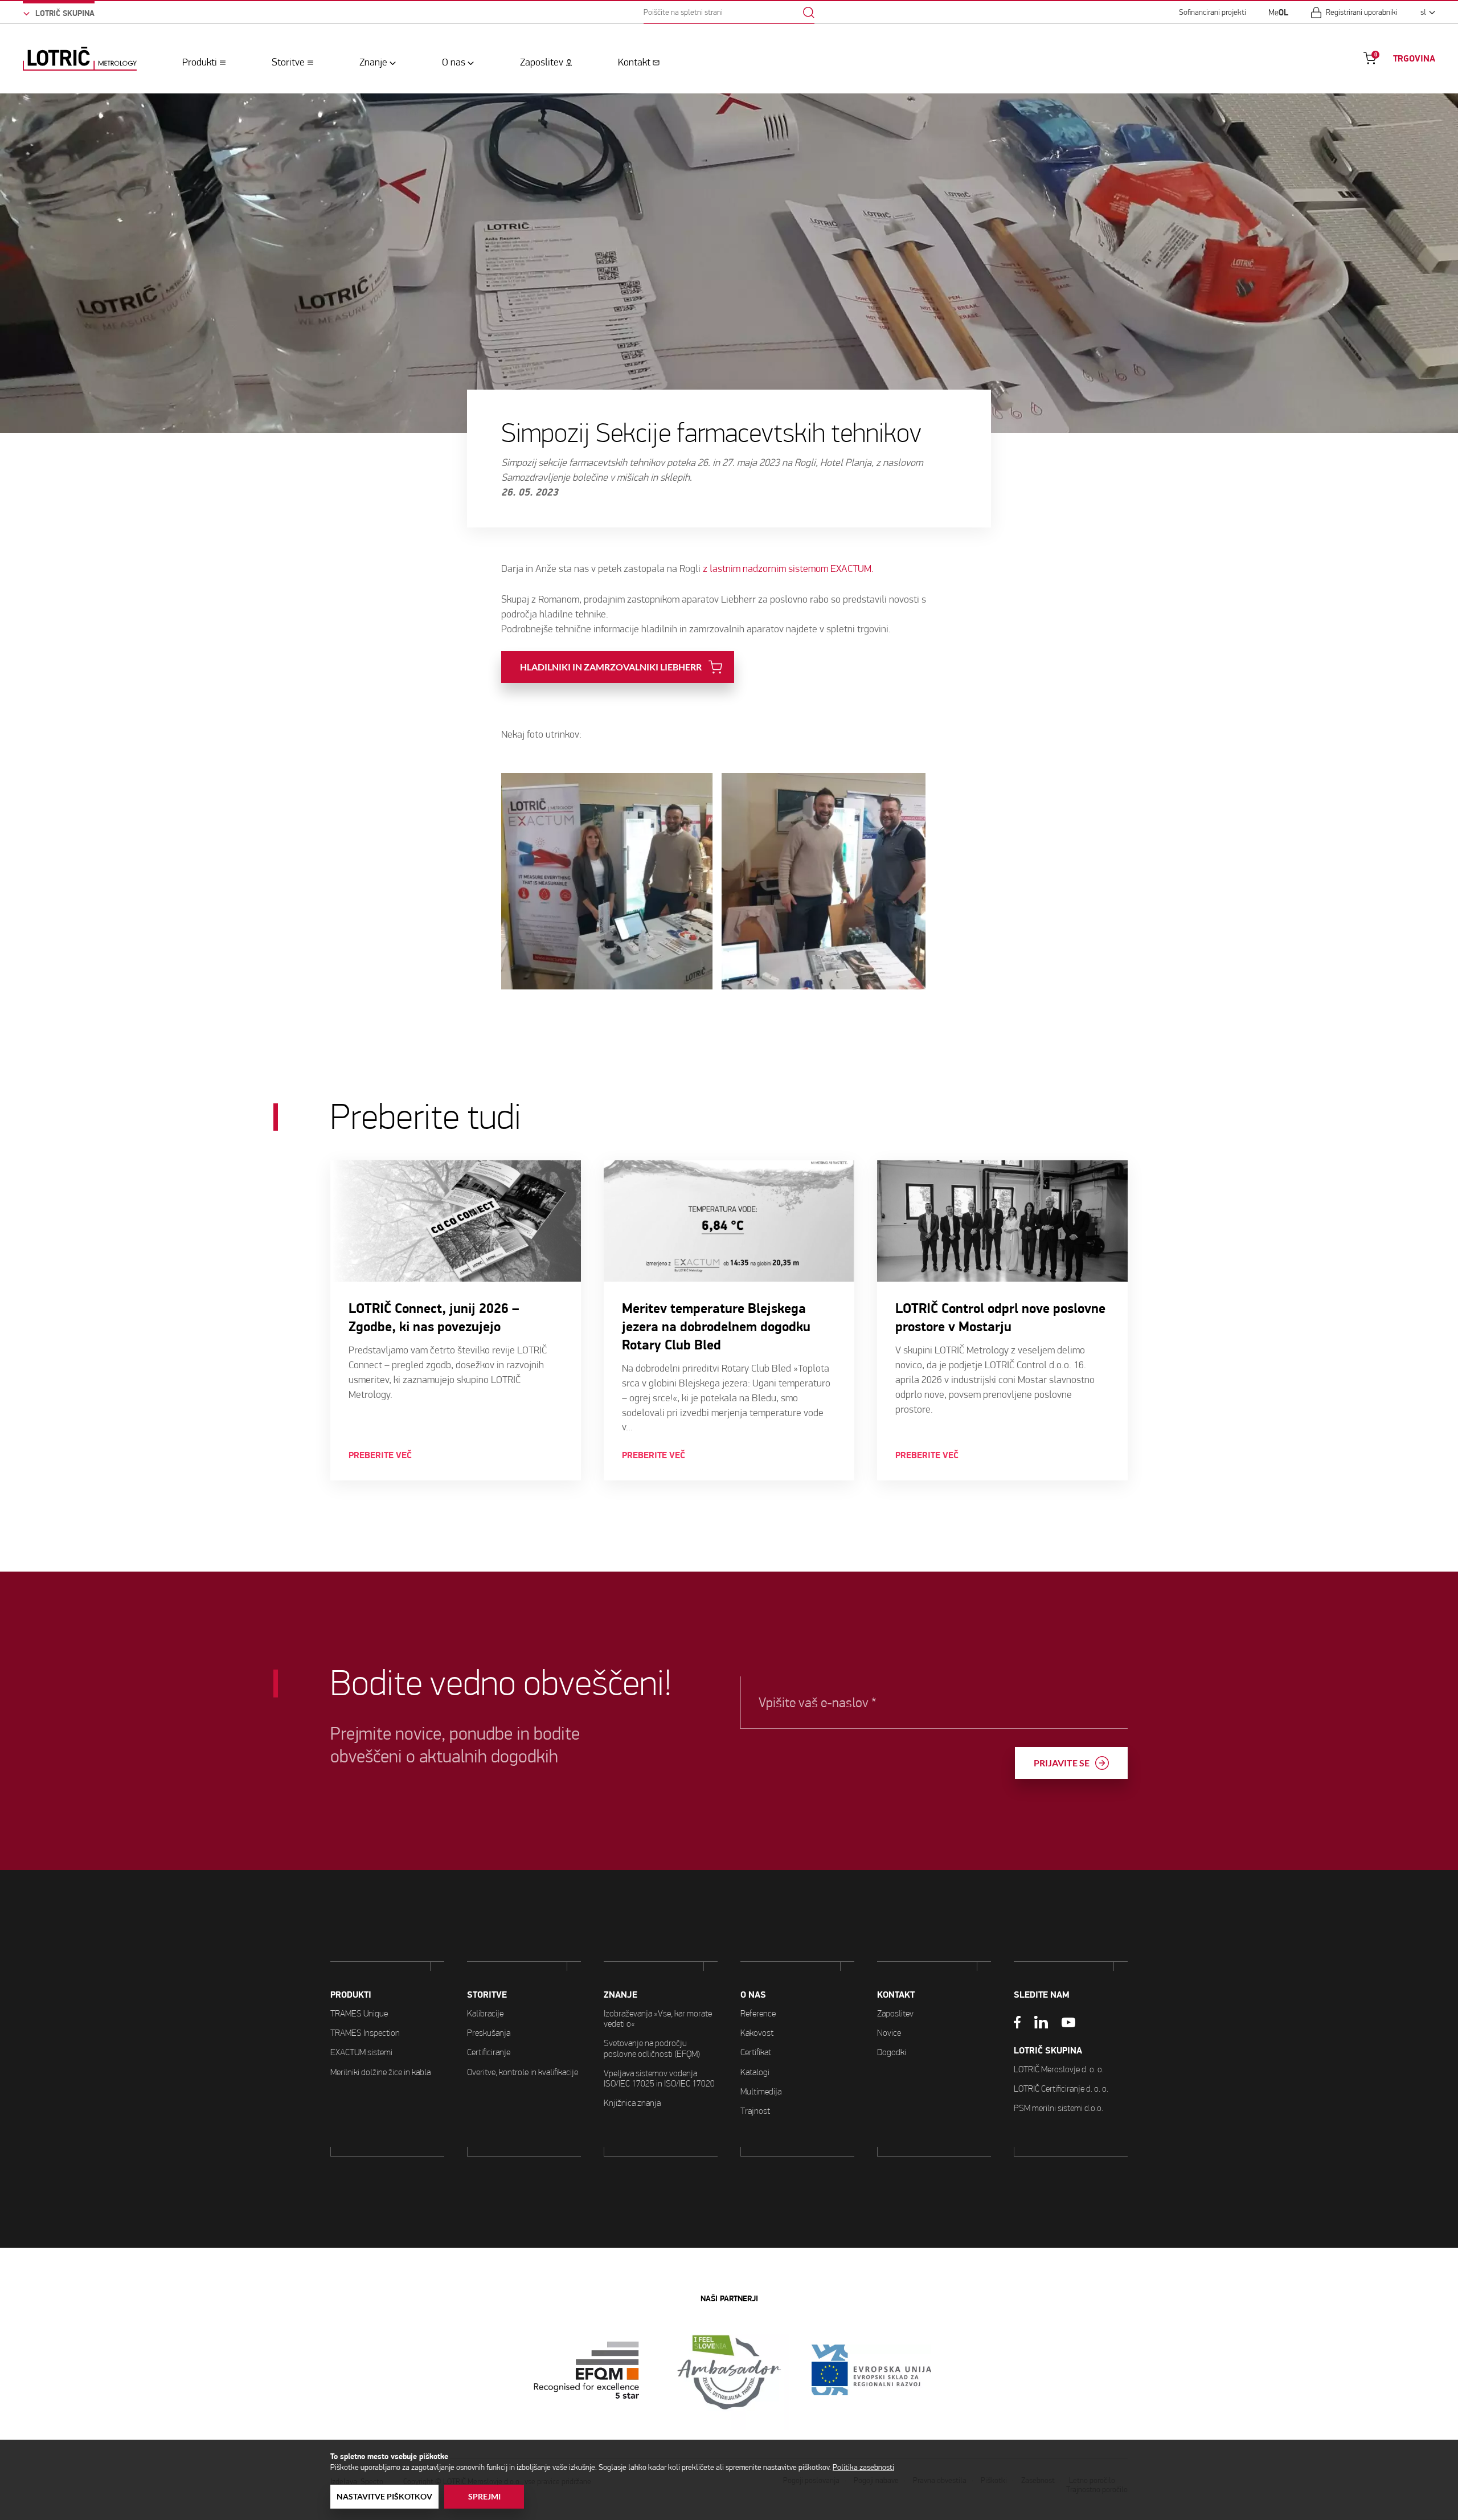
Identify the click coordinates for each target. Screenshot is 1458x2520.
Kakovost (757, 2033)
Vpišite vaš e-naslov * (817, 1703)
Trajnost (755, 2111)
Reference (758, 2013)
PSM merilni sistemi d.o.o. (1058, 2108)
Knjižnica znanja (632, 2103)
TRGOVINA (1414, 59)
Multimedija (761, 2091)
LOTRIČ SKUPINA (1048, 2051)
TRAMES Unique (359, 2013)
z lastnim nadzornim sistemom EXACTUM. (788, 569)
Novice (889, 2033)
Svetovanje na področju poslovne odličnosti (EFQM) (652, 2048)
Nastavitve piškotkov (384, 2497)
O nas (454, 62)
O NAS (753, 1995)
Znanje (373, 62)
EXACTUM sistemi (361, 2052)
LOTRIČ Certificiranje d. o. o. (1061, 2089)
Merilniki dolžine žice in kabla (380, 2072)
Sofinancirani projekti (1213, 13)
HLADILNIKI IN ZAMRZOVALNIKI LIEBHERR (611, 667)
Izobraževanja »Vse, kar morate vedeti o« (658, 2018)
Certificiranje (489, 2052)
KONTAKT (896, 1995)
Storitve (288, 62)
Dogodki (892, 2052)
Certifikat (756, 2052)
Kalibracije (485, 2013)
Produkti (200, 62)
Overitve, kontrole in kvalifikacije (523, 2072)
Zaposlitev (542, 62)
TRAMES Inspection (365, 2033)
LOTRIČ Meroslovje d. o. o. (1059, 2069)
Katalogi (755, 2072)
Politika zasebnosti (863, 2467)
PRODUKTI (351, 1995)
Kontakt (634, 62)
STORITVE (487, 1995)
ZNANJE (621, 1995)
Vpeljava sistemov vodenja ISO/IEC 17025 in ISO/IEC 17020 (659, 2078)
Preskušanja (489, 2033)
